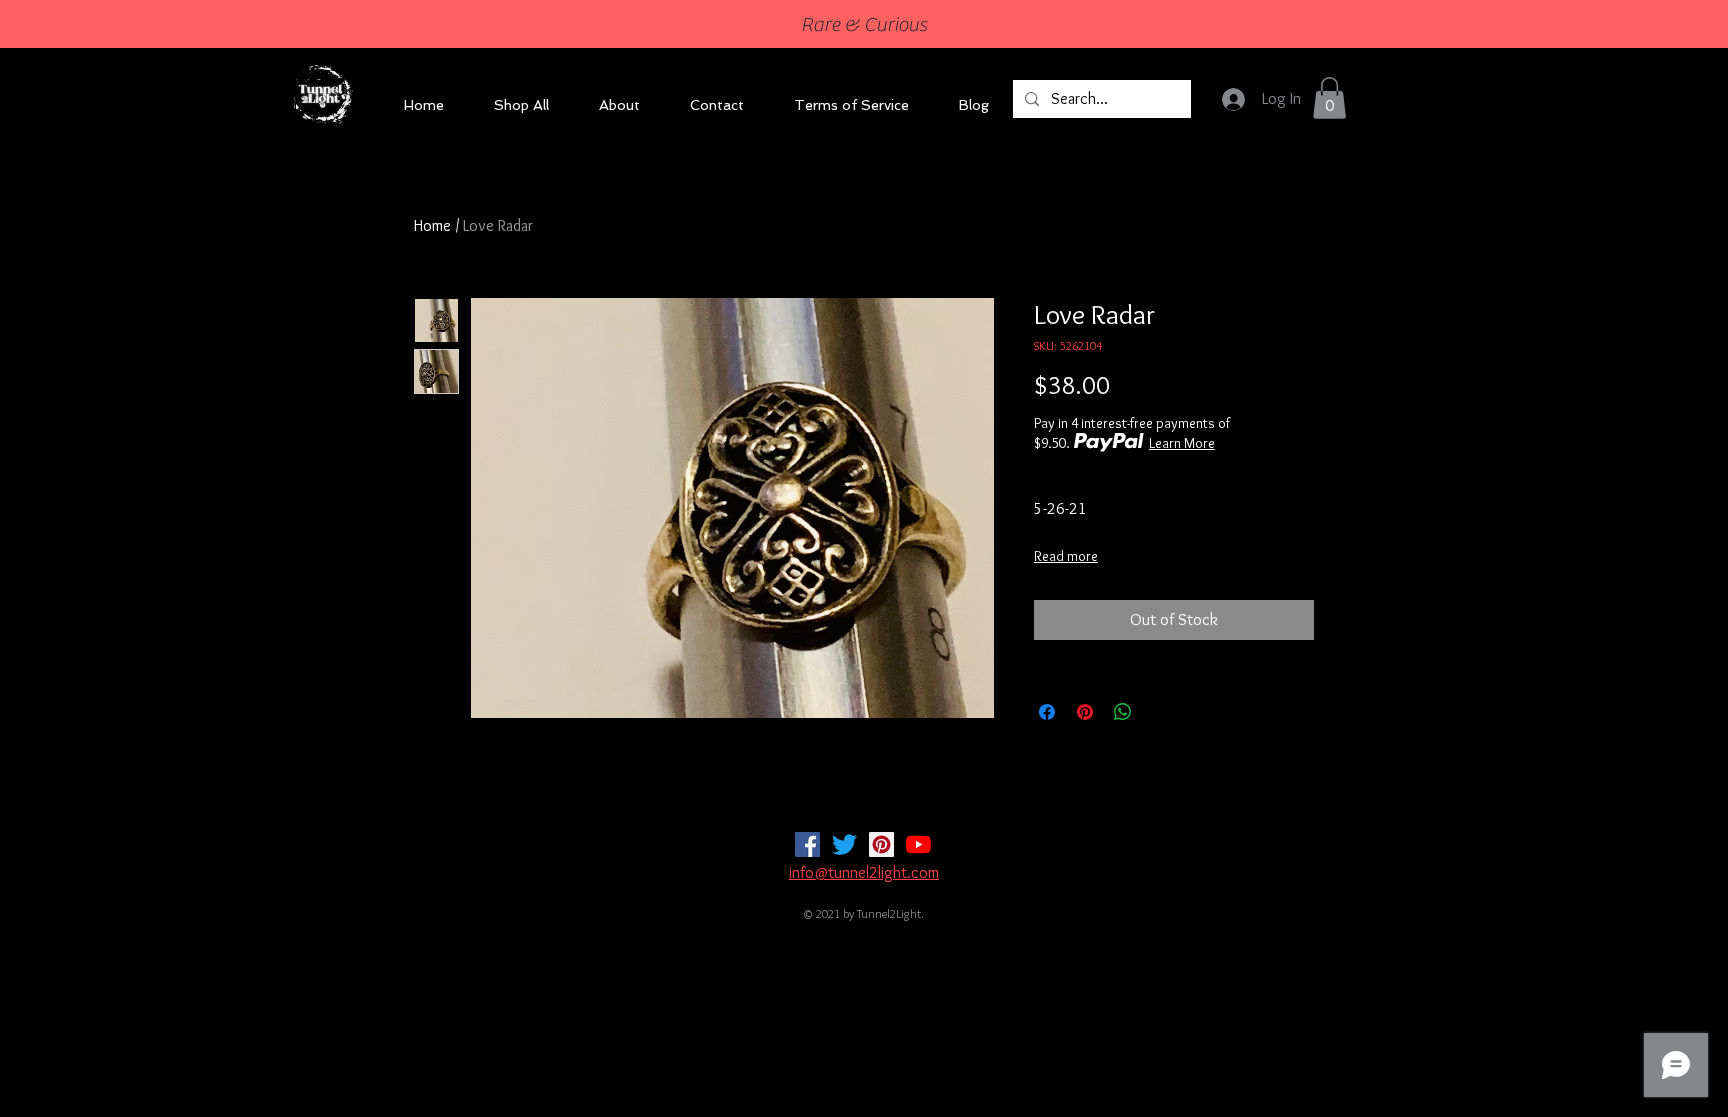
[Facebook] (807, 844)
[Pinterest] (881, 844)
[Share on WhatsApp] (1123, 712)
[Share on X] (1161, 712)
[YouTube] (918, 844)
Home (432, 225)
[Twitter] (844, 844)
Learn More (1182, 443)
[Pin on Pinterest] (1085, 712)
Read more (1066, 556)
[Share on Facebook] (1047, 712)
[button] (1329, 98)
